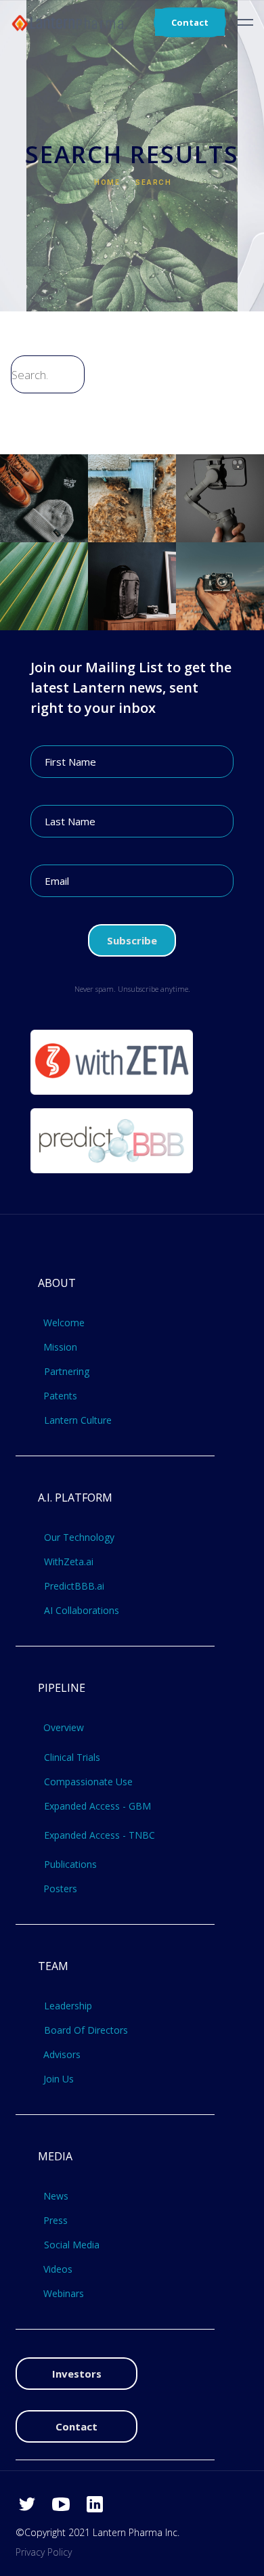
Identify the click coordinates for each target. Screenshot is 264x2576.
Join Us (59, 2079)
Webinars (64, 2294)
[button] (245, 22)
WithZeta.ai (69, 1562)
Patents (60, 1396)
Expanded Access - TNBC (100, 1835)
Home (107, 182)
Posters (60, 1889)
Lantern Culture (78, 1420)
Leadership (68, 2006)
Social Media (72, 2245)
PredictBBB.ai (74, 1586)
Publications (70, 1864)
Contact (190, 22)
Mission (60, 1347)
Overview (64, 1728)
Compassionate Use (88, 1782)
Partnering (67, 1372)
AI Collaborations (82, 1611)
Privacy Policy (44, 2552)
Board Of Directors (86, 2030)
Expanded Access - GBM (97, 1806)
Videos (58, 2269)
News (56, 2196)
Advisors (62, 2055)
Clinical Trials (72, 1758)
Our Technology (79, 1537)
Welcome (64, 1323)
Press (56, 2221)
